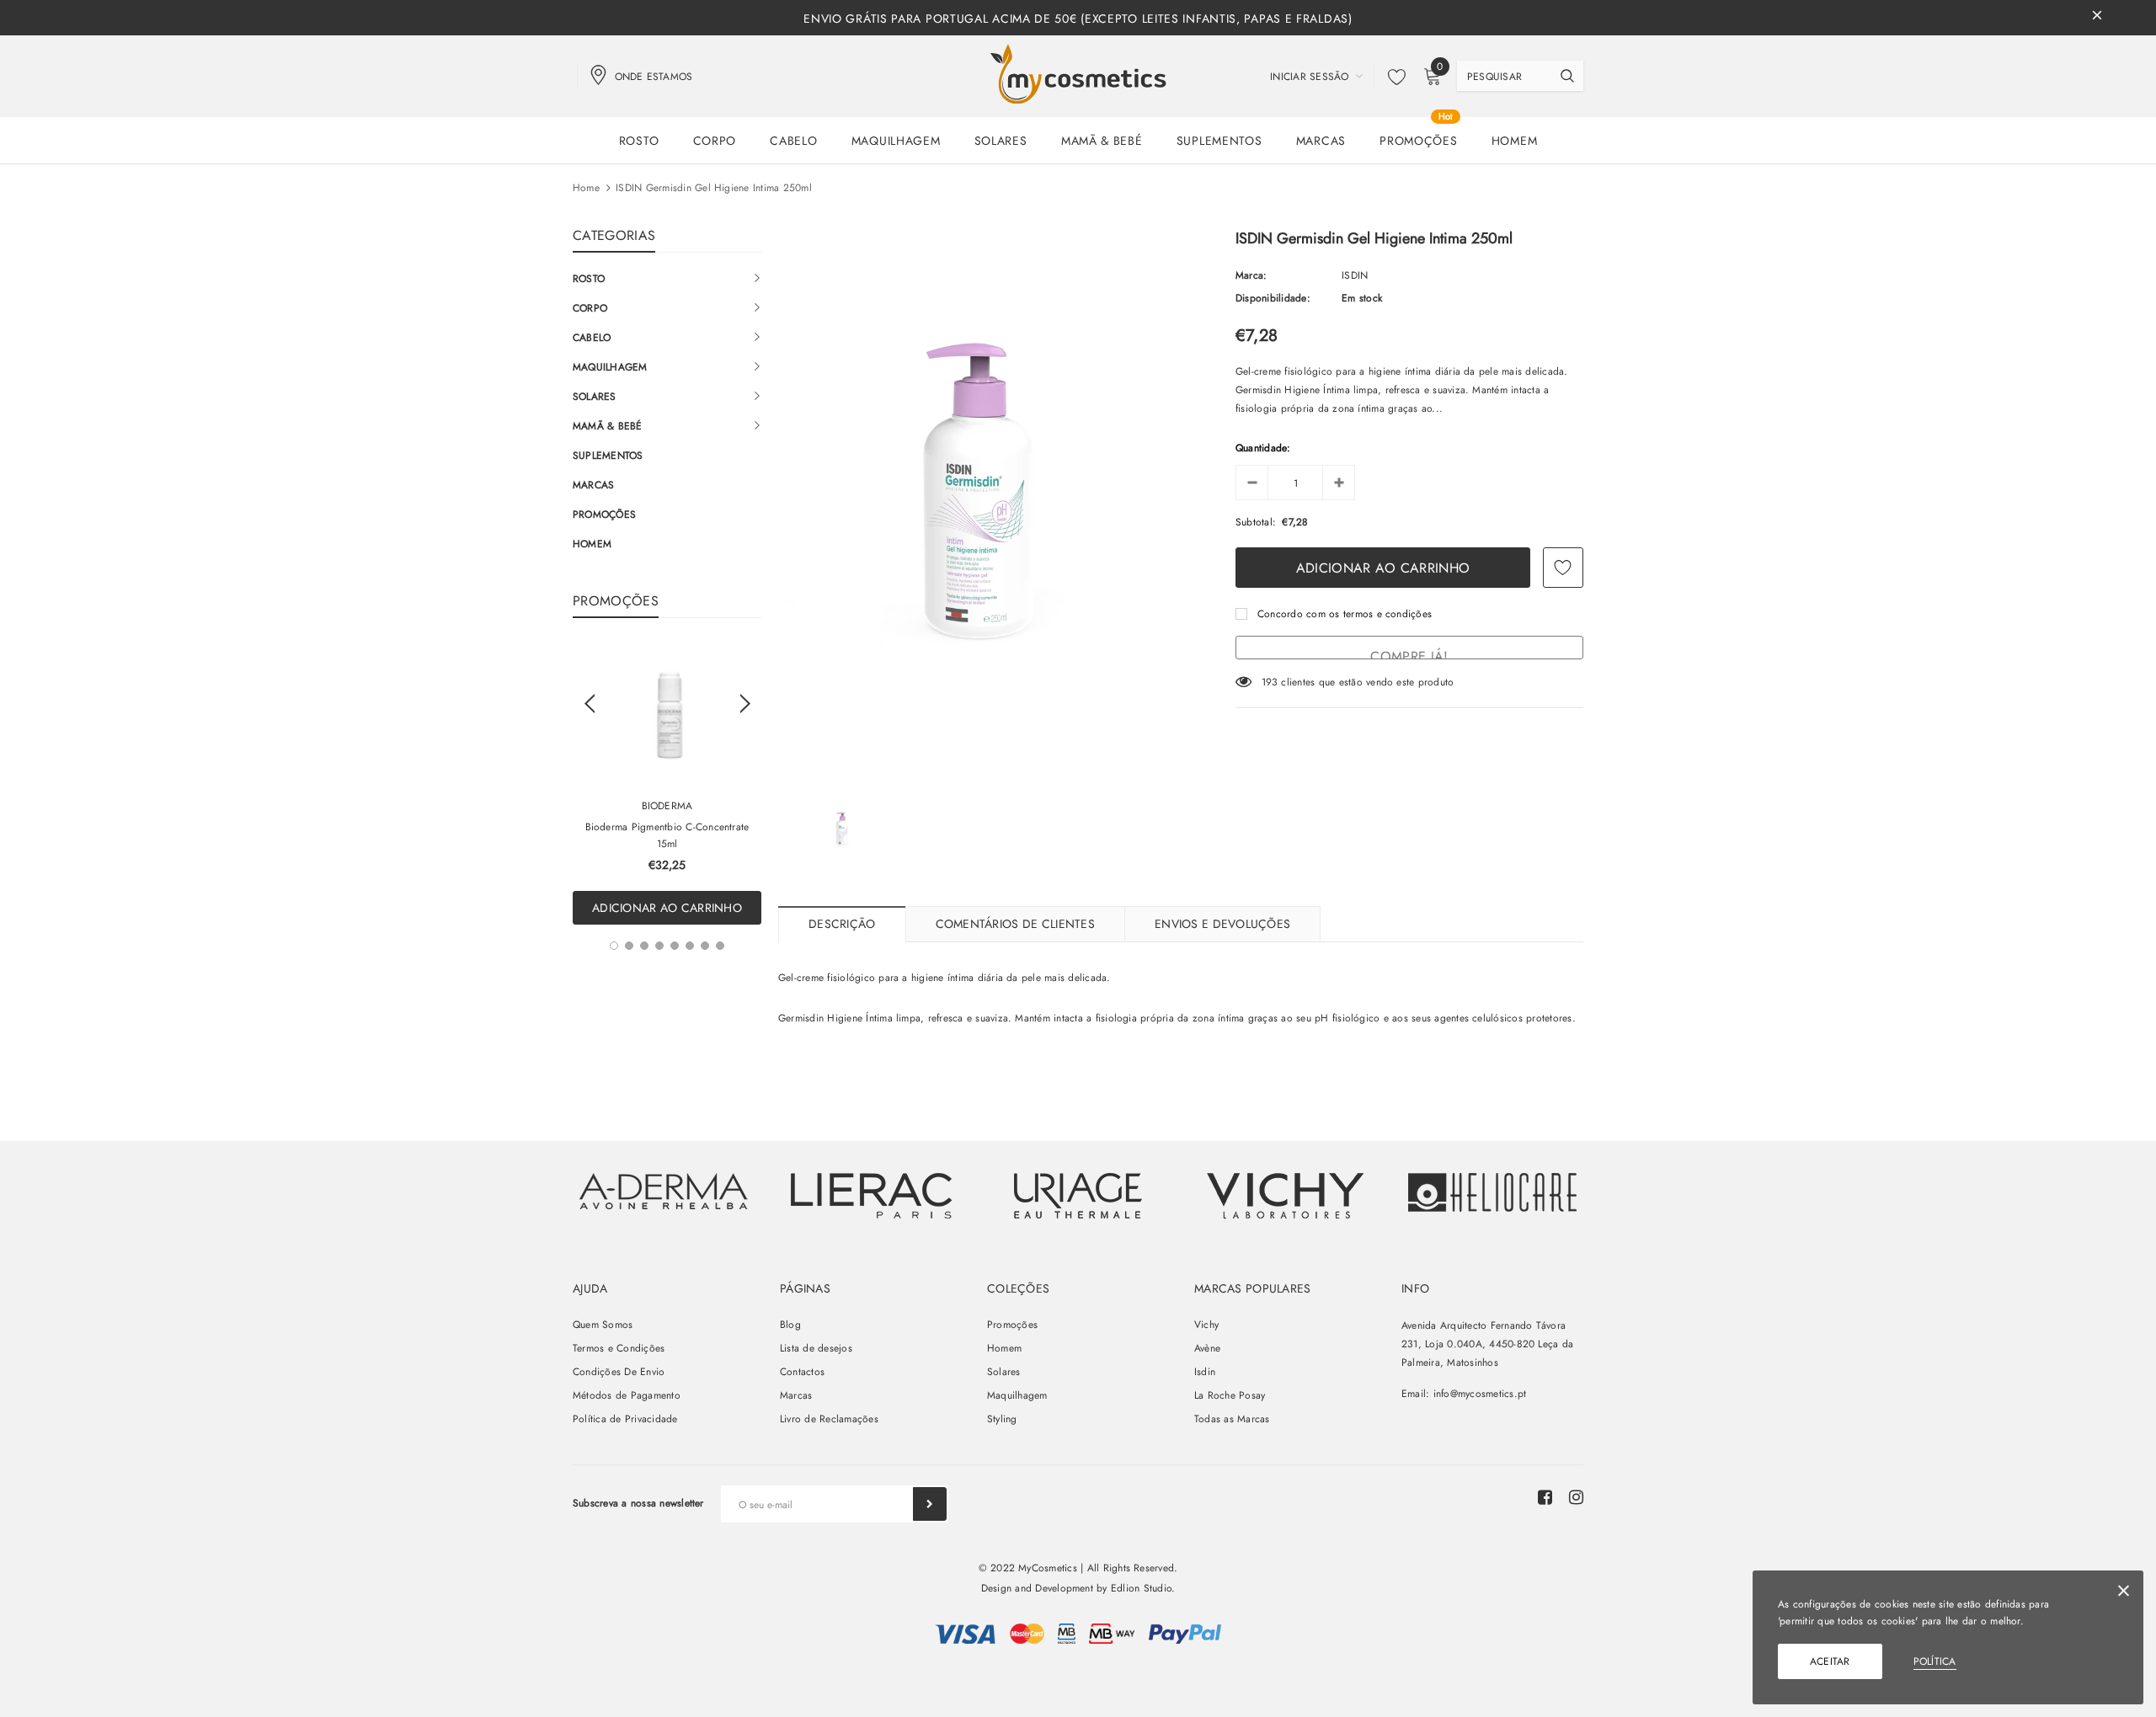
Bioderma (667, 806)
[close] (2097, 18)
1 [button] (614, 946)
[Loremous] (871, 1196)
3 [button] (644, 946)
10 (1267, 682)
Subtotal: (1256, 522)
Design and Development (1037, 1588)
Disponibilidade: (1273, 298)
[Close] (2124, 1594)
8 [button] (720, 946)
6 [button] (690, 946)
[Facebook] (1545, 1497)
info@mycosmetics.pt (1480, 1394)
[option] (667, 784)
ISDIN (1355, 275)
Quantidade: (1263, 448)
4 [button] (659, 946)
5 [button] (675, 946)
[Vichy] (664, 1191)
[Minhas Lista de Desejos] (1392, 77)
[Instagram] (1576, 1497)
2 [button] (629, 946)
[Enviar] (930, 1504)
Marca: (1251, 275)
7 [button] (705, 946)
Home (586, 188)
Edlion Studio (1141, 1588)
